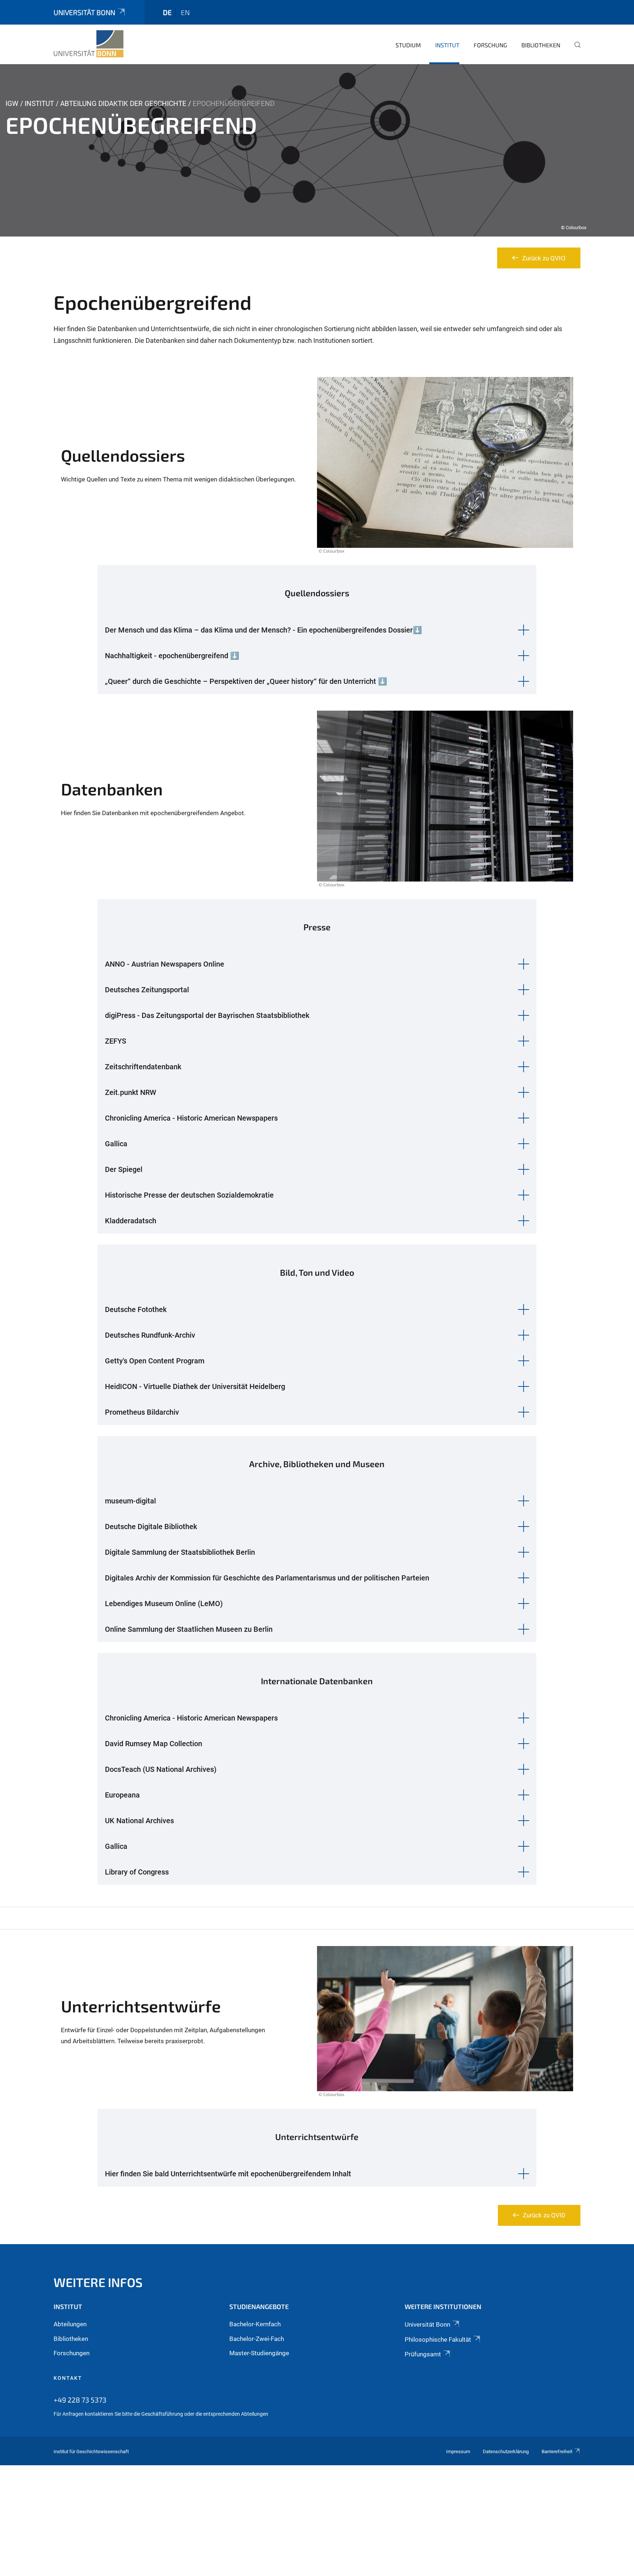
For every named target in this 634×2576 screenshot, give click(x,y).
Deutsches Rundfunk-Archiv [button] (150, 1335)
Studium (408, 45)
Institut (447, 45)
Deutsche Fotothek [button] (136, 1309)
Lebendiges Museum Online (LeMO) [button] (164, 1604)
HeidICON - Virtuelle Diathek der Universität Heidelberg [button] (195, 1386)
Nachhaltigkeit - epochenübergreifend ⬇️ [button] (172, 656)
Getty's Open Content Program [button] (155, 1361)
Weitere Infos (98, 2282)
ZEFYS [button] (116, 1041)
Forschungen (72, 2353)
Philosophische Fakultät (438, 2339)
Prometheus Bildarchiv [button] (142, 1412)
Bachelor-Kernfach (255, 2324)
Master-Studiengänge (259, 2353)
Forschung (490, 45)
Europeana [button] (122, 1795)
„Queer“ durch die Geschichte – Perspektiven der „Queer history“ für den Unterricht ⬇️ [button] (246, 681)
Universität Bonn (84, 12)
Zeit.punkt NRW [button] (131, 1092)
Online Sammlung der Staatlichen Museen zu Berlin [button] (189, 1629)
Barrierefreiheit (557, 2452)
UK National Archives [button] (139, 1821)
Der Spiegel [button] (124, 1169)
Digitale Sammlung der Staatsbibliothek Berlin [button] (180, 1552)
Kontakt (68, 2378)
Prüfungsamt (423, 2354)
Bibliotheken (541, 45)
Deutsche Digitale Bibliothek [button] (151, 1527)
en (185, 12)
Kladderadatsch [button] (131, 1221)
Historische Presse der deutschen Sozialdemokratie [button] (189, 1195)
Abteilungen (70, 2324)
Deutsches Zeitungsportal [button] (147, 990)
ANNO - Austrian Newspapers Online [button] (165, 964)
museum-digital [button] (130, 1501)
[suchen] (575, 50)
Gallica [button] (116, 1144)
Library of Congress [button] (137, 1872)
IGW (12, 104)
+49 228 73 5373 (80, 2400)
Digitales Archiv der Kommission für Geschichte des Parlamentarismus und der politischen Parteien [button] (267, 1578)
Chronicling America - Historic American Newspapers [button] (191, 1118)
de (167, 12)
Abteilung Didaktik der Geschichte (123, 104)
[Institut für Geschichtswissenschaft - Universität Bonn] (89, 44)
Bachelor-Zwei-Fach (257, 2339)
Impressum (458, 2452)
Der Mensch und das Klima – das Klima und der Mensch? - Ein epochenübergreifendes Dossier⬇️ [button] (263, 630)
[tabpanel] (317, 150)
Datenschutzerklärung (506, 2452)
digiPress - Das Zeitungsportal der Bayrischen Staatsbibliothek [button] (207, 1015)
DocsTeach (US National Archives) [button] (161, 1769)
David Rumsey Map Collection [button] (154, 1744)
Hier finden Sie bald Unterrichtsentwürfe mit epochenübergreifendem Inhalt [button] (228, 2174)
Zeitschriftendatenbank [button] (143, 1067)
